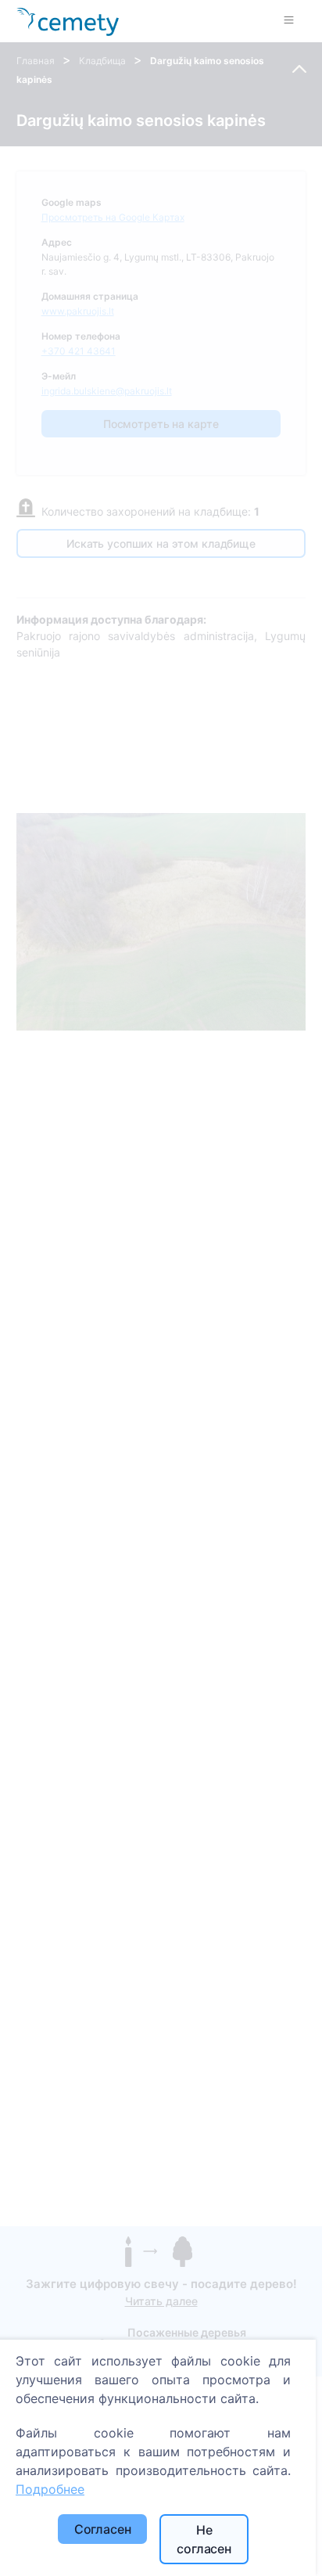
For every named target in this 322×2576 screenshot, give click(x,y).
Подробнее (50, 2489)
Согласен (103, 2529)
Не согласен (204, 2539)
